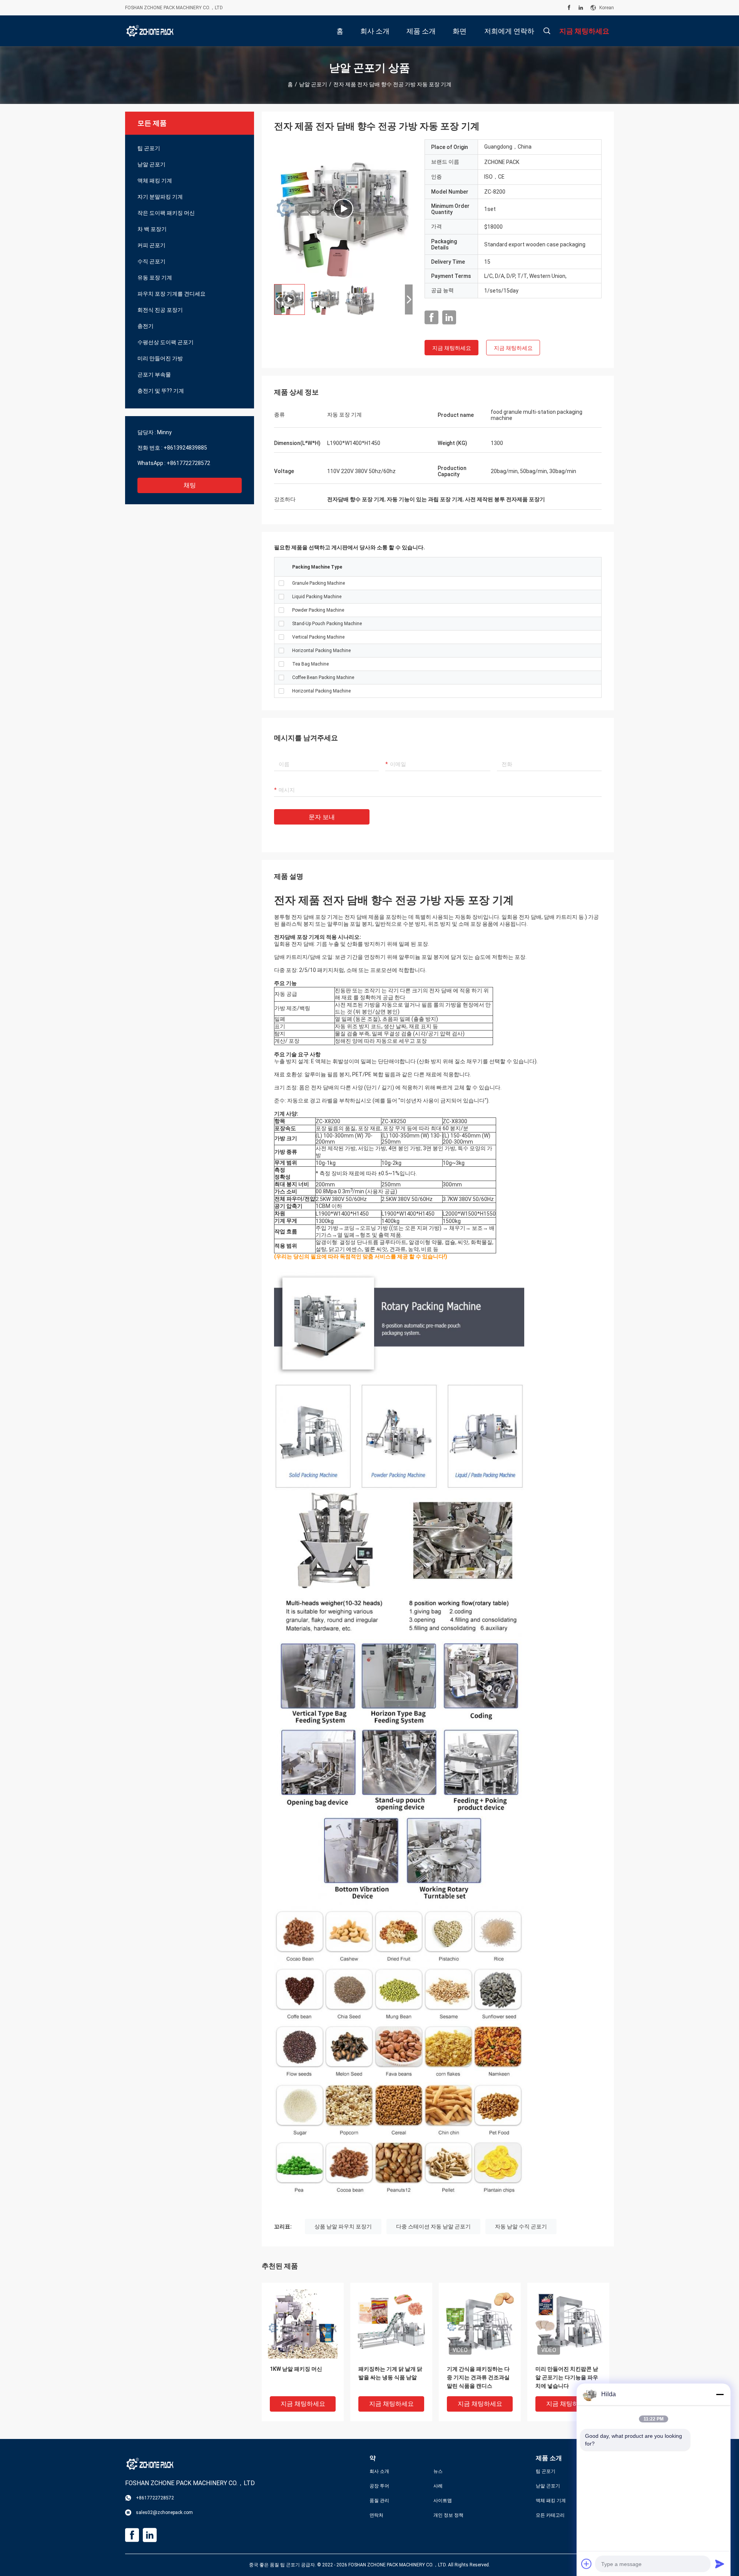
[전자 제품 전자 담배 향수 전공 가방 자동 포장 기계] (343, 209)
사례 (438, 2486)
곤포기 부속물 (154, 375)
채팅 (190, 485)
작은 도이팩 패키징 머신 (166, 213)
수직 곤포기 (151, 261)
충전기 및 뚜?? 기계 (161, 391)
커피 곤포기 (151, 245)
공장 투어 (379, 2486)
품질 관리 (379, 2501)
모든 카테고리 (550, 2515)
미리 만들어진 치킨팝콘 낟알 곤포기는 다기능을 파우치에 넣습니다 (567, 2377)
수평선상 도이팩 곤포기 (166, 342)
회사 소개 (379, 2471)
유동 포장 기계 (155, 278)
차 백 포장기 (152, 229)
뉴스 (438, 2471)
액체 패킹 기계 (155, 181)
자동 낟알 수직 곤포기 (521, 2226)
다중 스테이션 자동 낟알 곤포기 (433, 2226)
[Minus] (720, 2394)
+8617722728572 (188, 463)
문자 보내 (322, 817)
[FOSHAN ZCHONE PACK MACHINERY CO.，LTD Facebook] (569, 8)
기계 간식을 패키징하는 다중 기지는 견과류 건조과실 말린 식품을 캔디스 (478, 2377)
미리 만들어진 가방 (160, 358)
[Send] (720, 2564)
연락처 (376, 2515)
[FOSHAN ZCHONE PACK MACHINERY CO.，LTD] (150, 31)
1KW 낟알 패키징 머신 (296, 2369)
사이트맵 (443, 2501)
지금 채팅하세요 (452, 348)
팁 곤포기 (149, 148)
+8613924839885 (185, 448)
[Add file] (587, 2564)
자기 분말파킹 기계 (160, 197)
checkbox (281, 583)
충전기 (145, 326)
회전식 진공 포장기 (160, 310)
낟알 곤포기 (313, 84)
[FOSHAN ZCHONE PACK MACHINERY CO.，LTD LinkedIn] (581, 8)
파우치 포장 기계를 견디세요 (171, 294)
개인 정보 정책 (448, 2515)
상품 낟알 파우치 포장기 (343, 2226)
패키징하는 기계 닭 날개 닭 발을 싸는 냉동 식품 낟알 (390, 2373)
